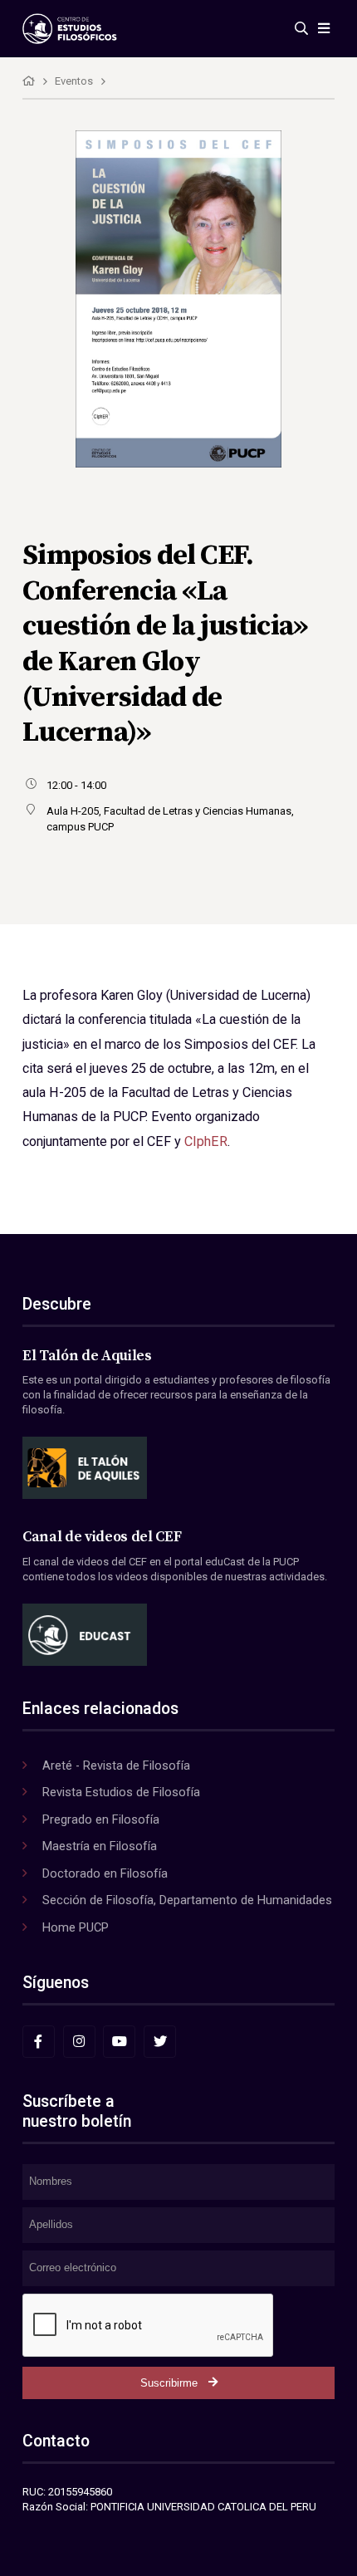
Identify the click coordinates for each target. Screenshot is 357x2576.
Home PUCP (76, 1927)
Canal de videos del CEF (102, 1537)
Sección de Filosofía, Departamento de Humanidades (187, 1900)
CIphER (204, 1141)
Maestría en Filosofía (100, 1846)
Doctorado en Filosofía (105, 1873)
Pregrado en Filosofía (101, 1819)
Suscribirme (169, 2383)
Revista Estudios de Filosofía (121, 1792)
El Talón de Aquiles (87, 1356)
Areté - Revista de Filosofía (116, 1765)
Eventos (74, 81)
